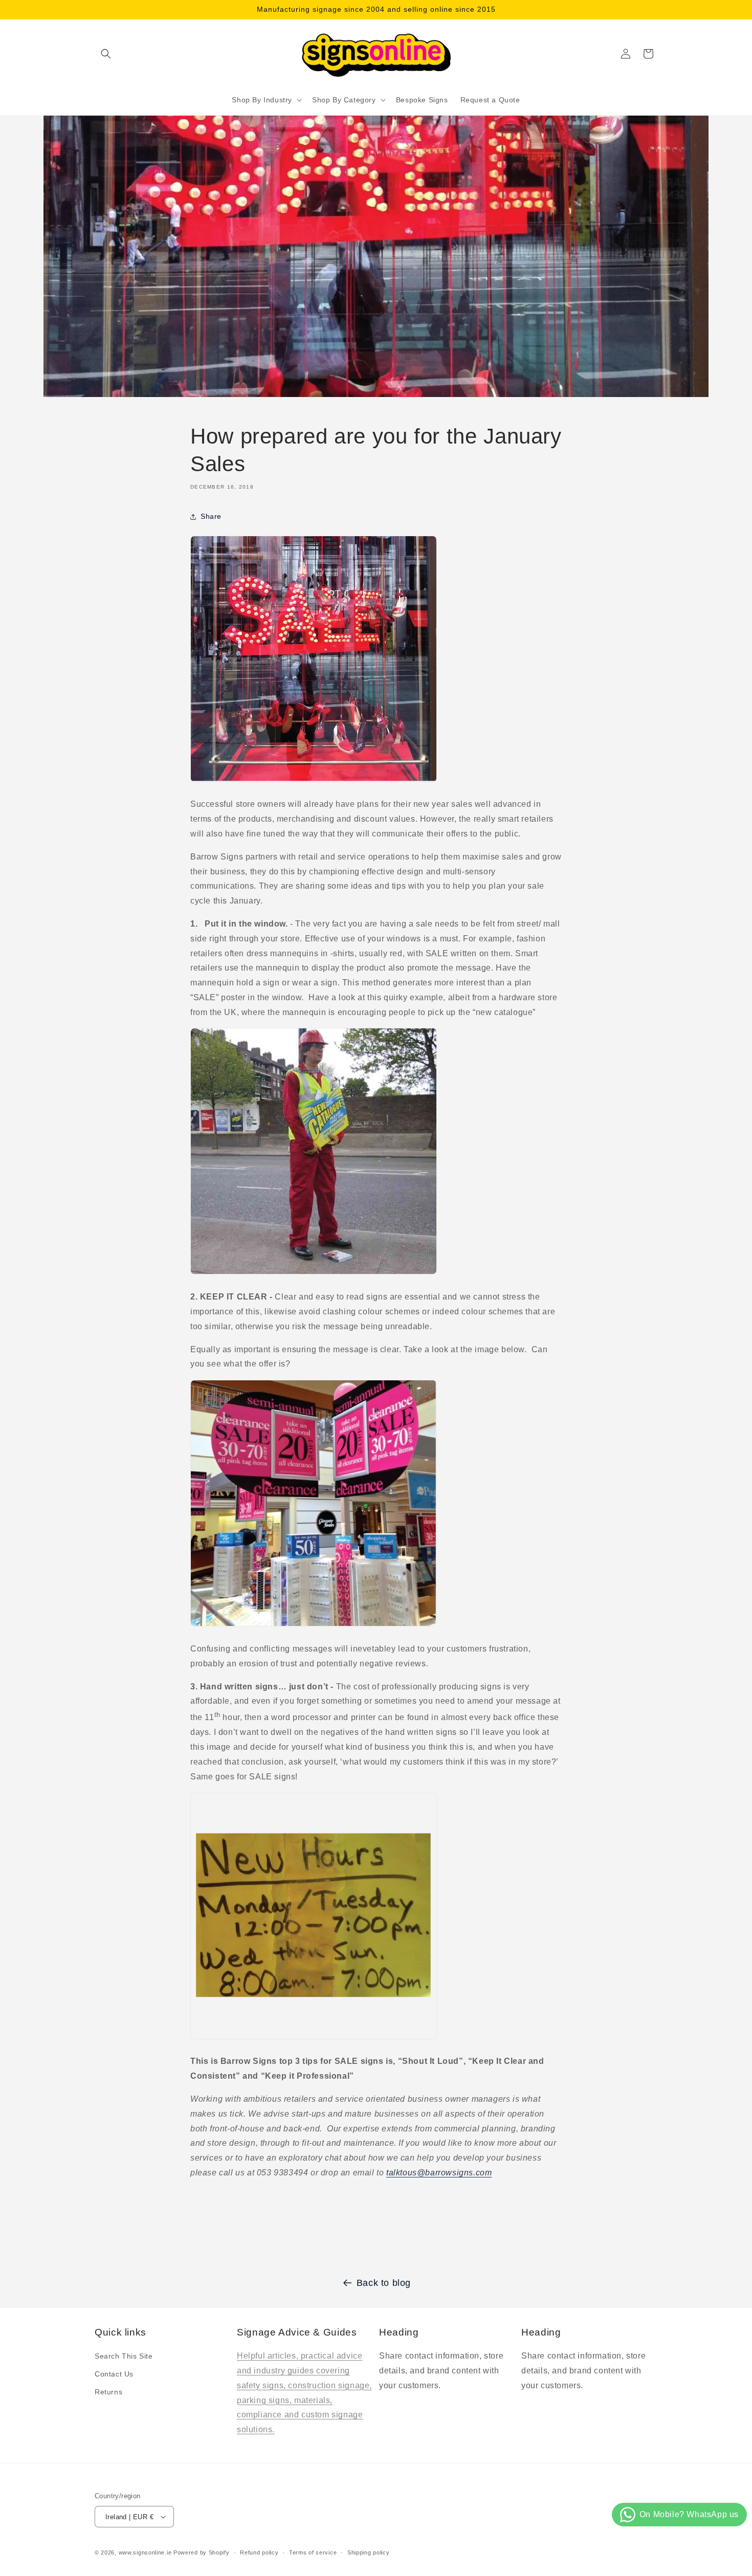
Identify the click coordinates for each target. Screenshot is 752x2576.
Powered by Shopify (202, 2552)
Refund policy (259, 2552)
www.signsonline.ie (145, 2552)
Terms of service (313, 2552)
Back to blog (384, 2283)
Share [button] (211, 516)
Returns (108, 2392)
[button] (106, 54)
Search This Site (124, 2356)
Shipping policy (369, 2552)
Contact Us (114, 2374)
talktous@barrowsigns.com (439, 2173)
